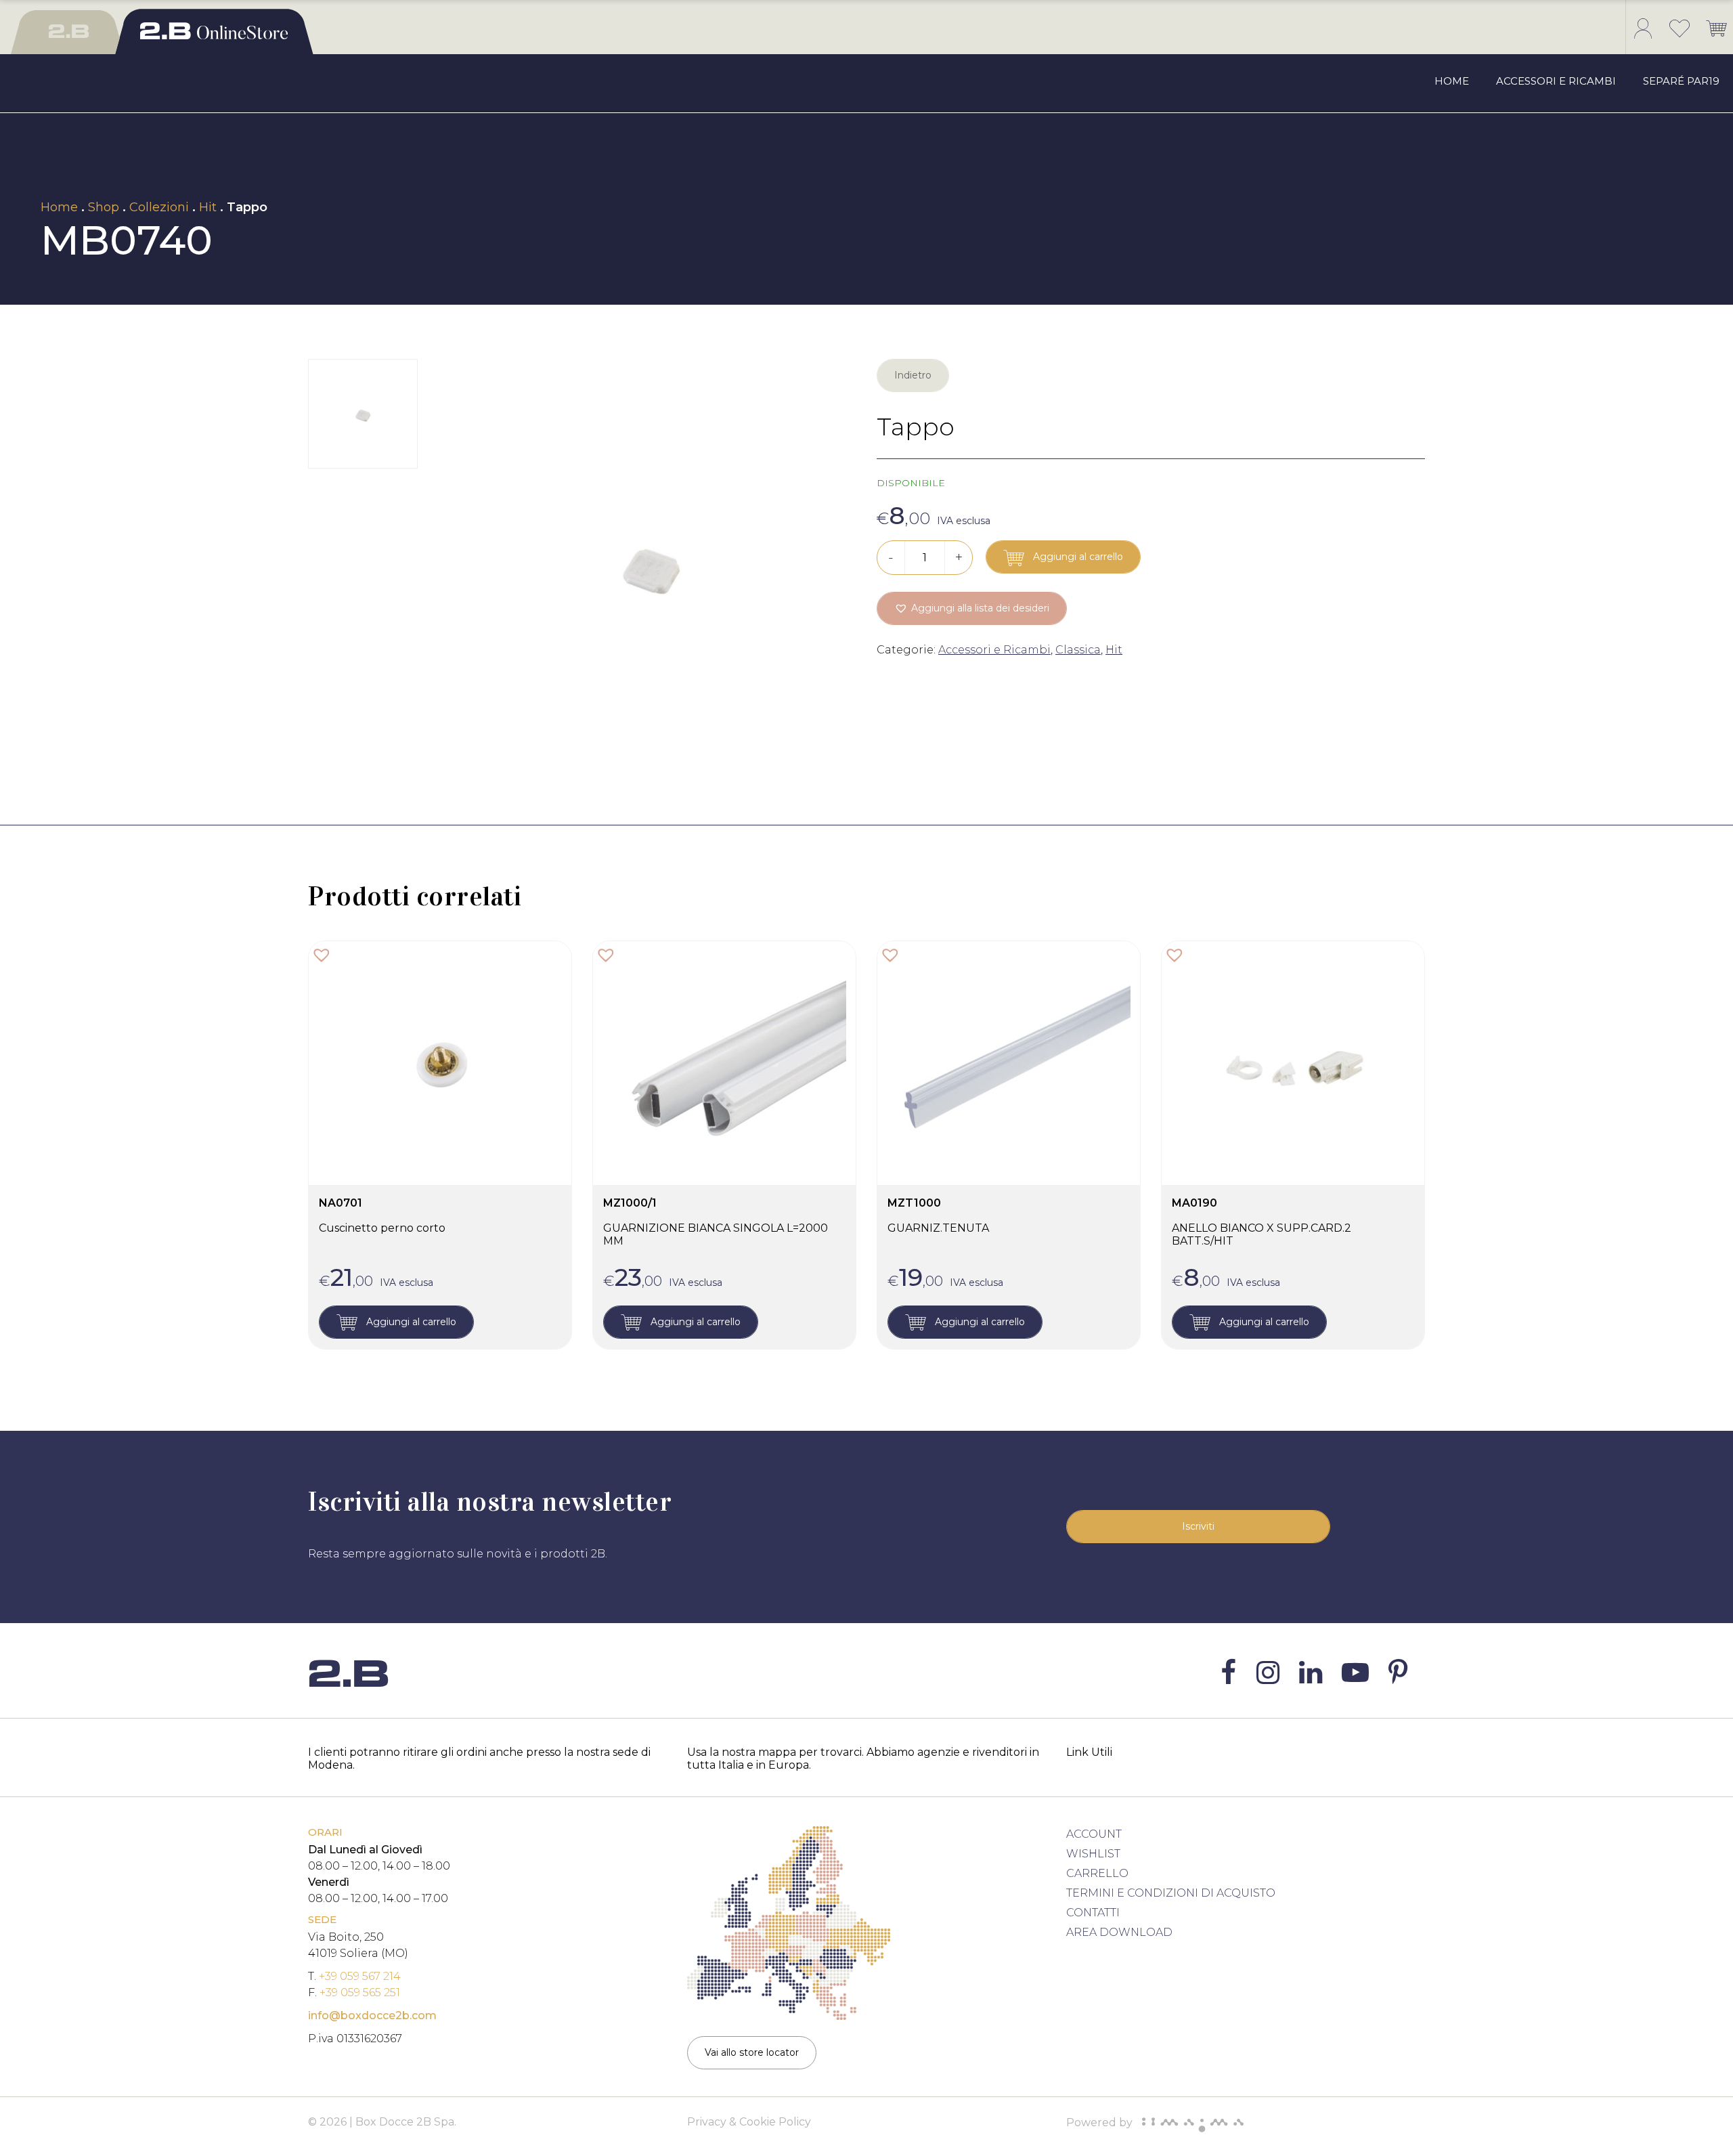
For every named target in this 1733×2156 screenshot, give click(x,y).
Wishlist (1093, 1854)
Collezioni (159, 207)
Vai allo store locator (752, 2052)
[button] (972, 608)
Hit (208, 207)
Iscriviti (1198, 1526)
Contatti (1093, 1913)
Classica (1078, 650)
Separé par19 (1681, 81)
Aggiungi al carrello (1077, 557)
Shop (104, 207)
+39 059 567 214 (360, 1976)
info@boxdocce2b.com (372, 2015)
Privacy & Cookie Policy (749, 2122)
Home (1452, 81)
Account (1094, 1834)
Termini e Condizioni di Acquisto (1171, 1893)
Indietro (913, 375)
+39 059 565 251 (360, 1992)
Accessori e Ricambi (1556, 81)
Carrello (1097, 1873)
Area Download (1119, 1932)
